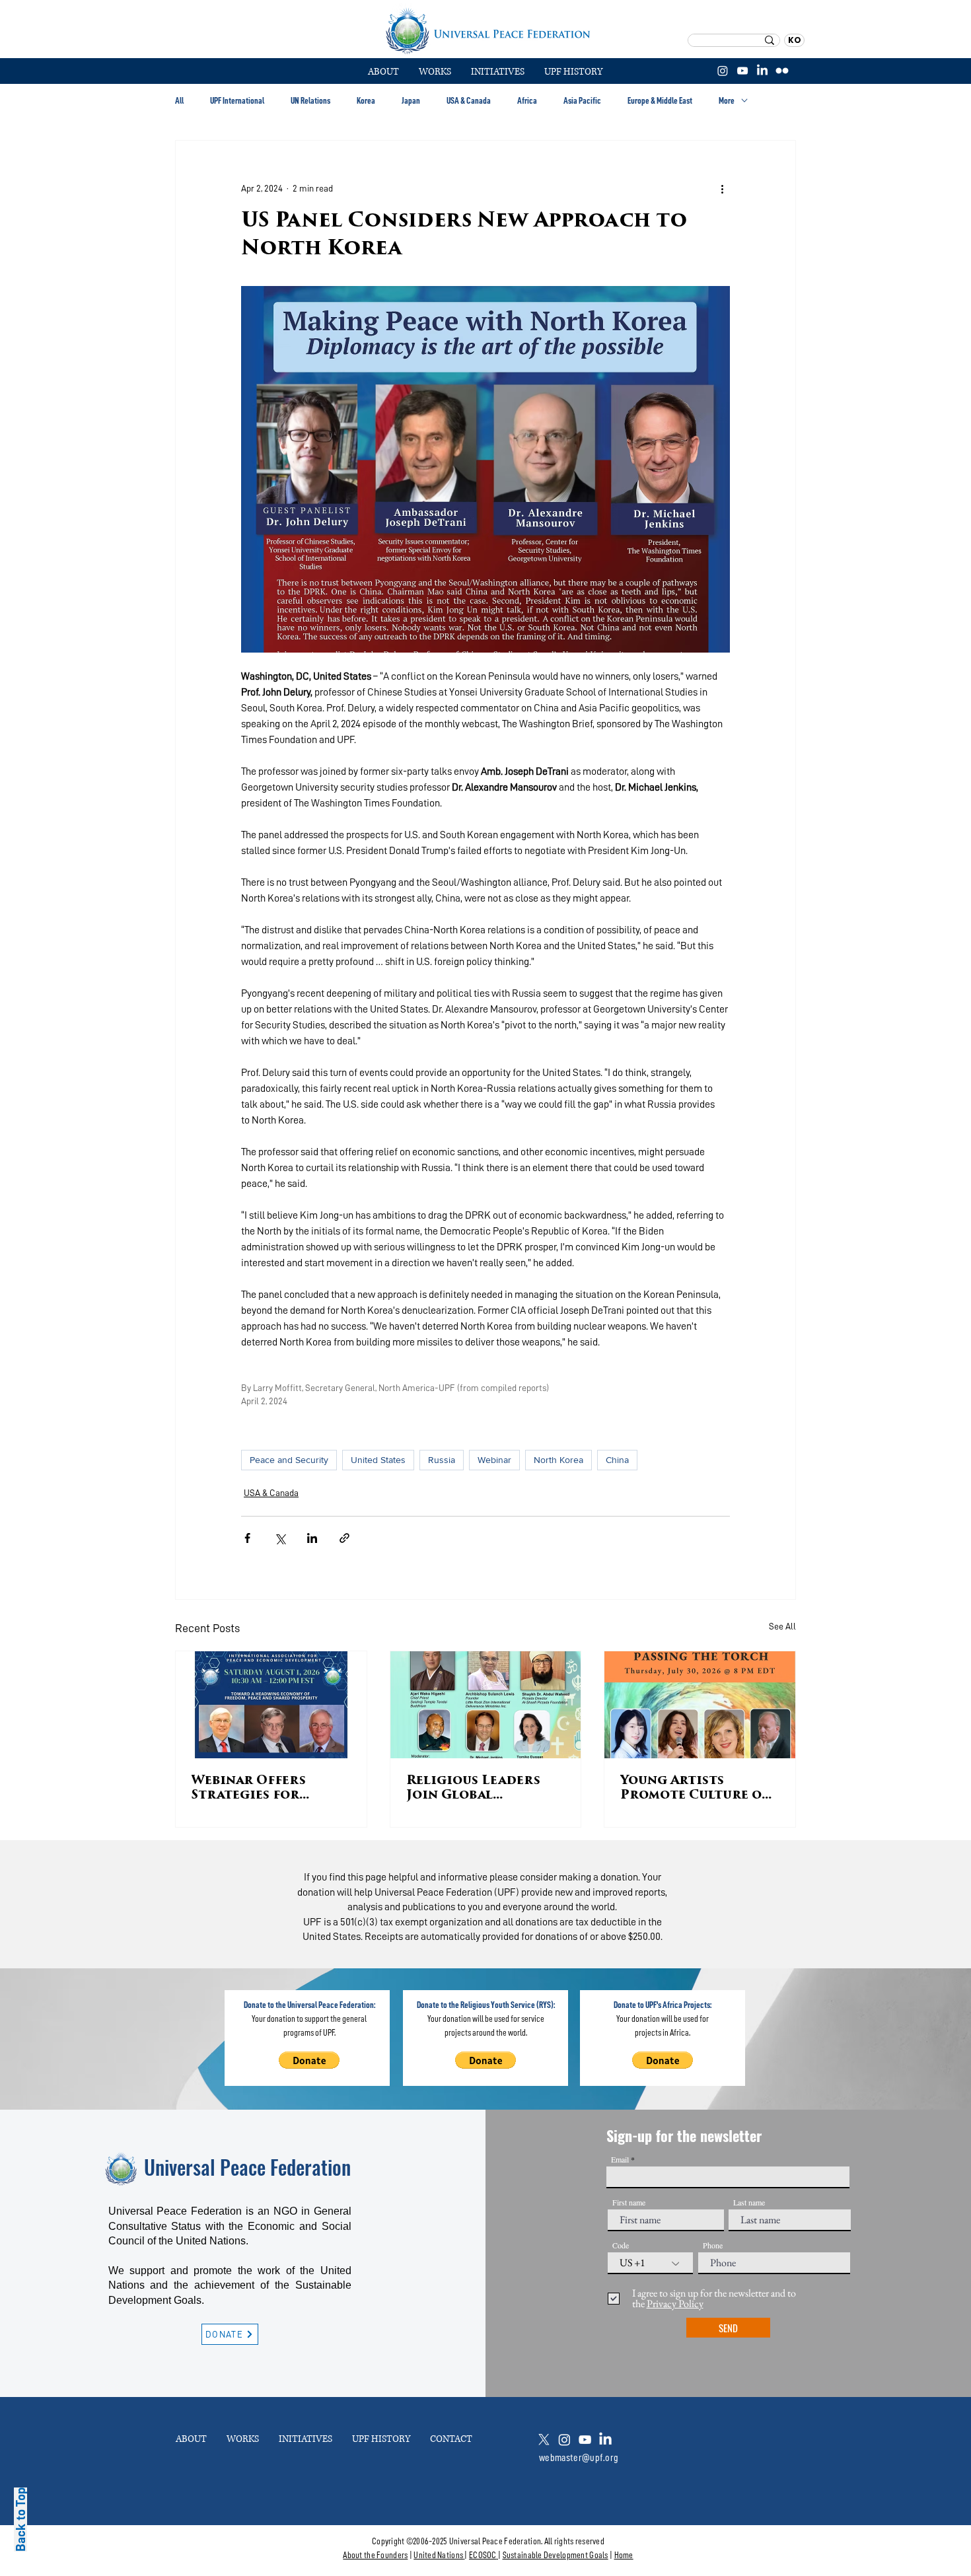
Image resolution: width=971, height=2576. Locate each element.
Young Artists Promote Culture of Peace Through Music (695, 1789)
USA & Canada (469, 100)
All (179, 100)
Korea (366, 100)
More (727, 100)
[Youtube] (585, 2440)
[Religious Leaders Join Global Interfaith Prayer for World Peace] (486, 1705)
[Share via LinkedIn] (312, 1538)
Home (624, 2555)
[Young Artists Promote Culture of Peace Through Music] (700, 1705)
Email (620, 2159)
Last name (749, 2202)
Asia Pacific (582, 100)
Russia (442, 1460)
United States (378, 1460)
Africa (527, 100)
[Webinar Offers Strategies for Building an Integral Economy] (271, 1705)
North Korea (558, 1460)
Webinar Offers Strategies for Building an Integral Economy (260, 1789)
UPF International (237, 100)
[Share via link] (344, 1538)
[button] (435, 72)
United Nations (438, 2555)
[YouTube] (742, 71)
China (617, 1460)
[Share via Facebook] (247, 1538)
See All (782, 1626)
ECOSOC (483, 2555)
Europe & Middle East (660, 100)
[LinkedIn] (762, 71)
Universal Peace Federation (247, 2167)
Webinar (494, 1460)
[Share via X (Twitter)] (280, 1538)
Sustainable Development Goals (556, 2555)
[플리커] (782, 71)
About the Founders (375, 2555)
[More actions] (722, 188)
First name (629, 2202)
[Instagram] (723, 71)
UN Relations (310, 100)
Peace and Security (289, 1460)
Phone (713, 2245)
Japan (411, 100)
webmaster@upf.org (579, 2458)
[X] (544, 2440)
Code (621, 2245)
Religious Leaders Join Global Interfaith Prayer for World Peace (474, 1789)
